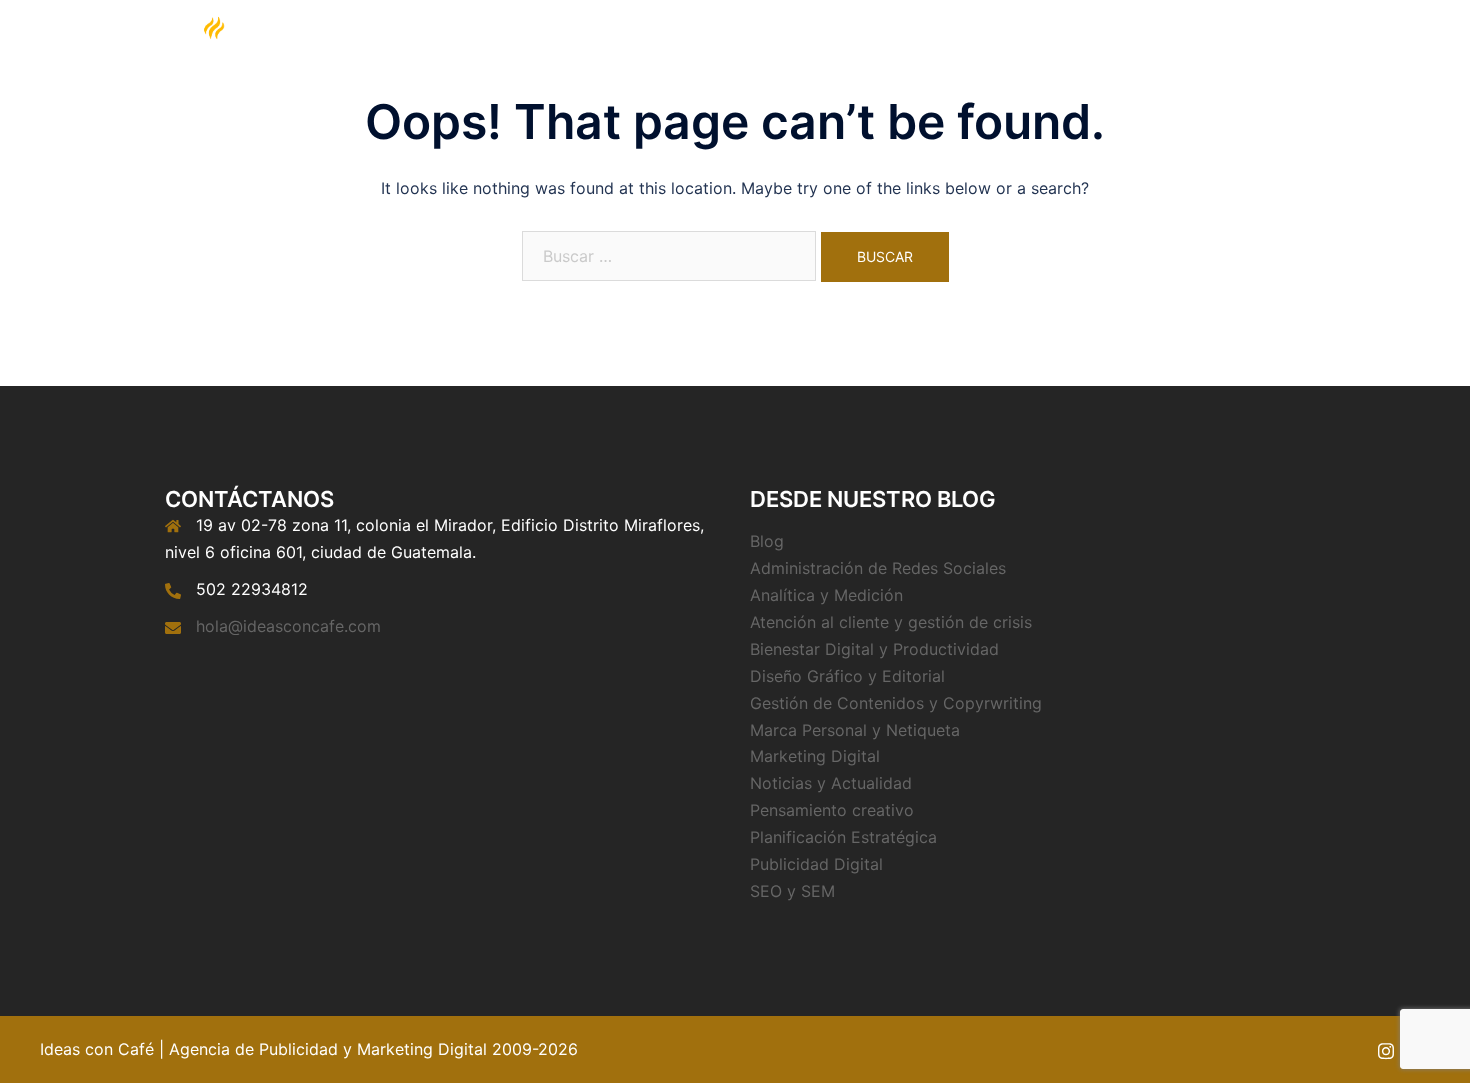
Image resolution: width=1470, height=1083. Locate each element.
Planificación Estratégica (843, 837)
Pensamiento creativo (832, 810)
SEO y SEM (792, 891)
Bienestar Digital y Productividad (874, 649)
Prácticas (1102, 64)
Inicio (805, 64)
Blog (1028, 64)
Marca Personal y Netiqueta (855, 730)
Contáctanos (1203, 64)
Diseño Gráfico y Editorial (847, 676)
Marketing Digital (906, 64)
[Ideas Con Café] (212, 63)
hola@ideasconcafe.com (288, 626)
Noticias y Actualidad (831, 783)
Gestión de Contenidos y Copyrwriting (896, 703)
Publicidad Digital (816, 864)
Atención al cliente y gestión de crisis (891, 622)
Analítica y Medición (826, 595)
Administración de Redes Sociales (878, 568)
